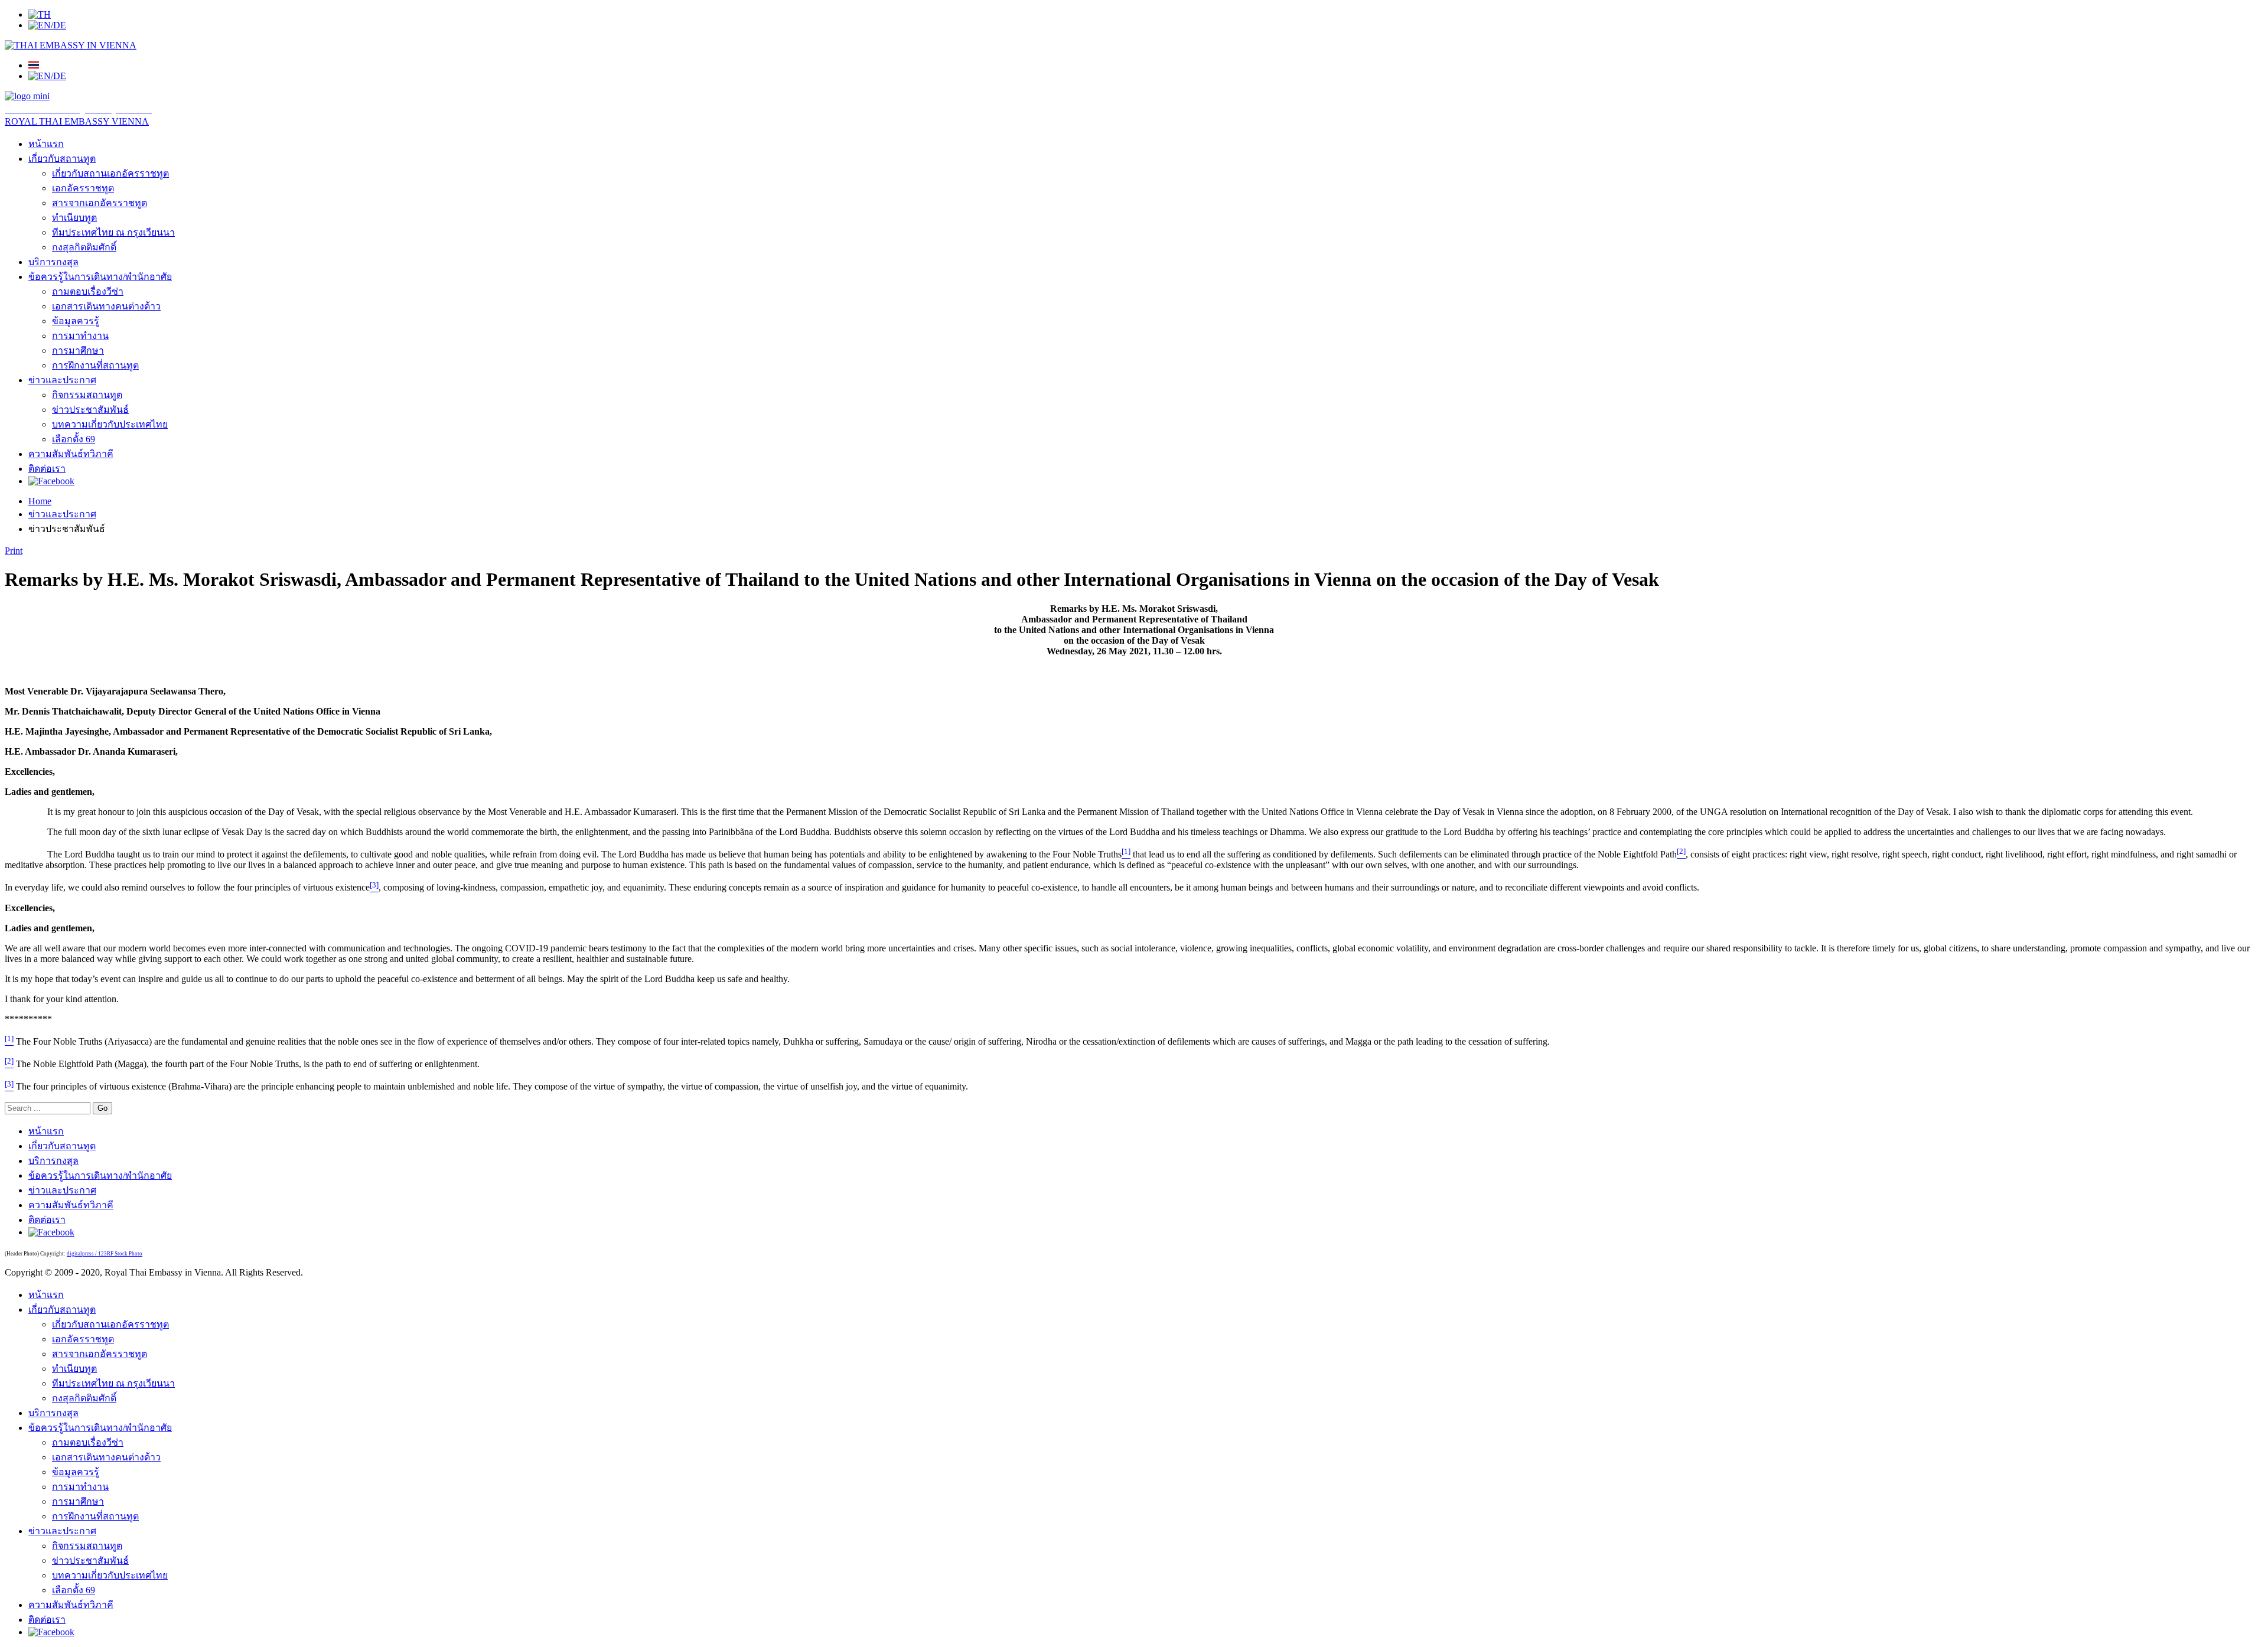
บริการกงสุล (53, 262)
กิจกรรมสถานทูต (87, 395)
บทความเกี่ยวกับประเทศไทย (110, 424)
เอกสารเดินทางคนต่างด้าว (106, 306)
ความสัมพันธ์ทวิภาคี (71, 454)
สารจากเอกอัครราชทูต (100, 203)
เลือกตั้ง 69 (74, 439)
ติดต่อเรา (47, 469)
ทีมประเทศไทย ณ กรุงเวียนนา (113, 232)
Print (14, 551)
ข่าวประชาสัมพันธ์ (90, 410)
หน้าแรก (46, 144)
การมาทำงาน (80, 336)
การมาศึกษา (78, 350)
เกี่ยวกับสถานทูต (62, 159)
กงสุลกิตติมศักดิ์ (84, 247)
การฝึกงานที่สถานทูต (95, 365)
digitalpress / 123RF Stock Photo (105, 1254)
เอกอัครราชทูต (83, 188)
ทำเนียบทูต (74, 218)
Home (40, 501)
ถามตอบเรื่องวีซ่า (88, 291)
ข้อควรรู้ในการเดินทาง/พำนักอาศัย (100, 277)
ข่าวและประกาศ (62, 380)
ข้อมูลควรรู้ (76, 321)
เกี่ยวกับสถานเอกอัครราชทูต (110, 173)
